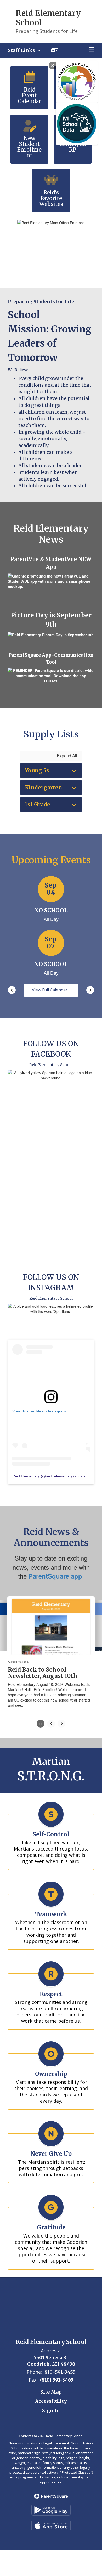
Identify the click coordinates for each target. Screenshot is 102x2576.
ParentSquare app (55, 1576)
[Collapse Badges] (53, 66)
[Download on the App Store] (51, 2526)
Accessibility (51, 2401)
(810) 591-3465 (57, 2380)
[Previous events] (12, 990)
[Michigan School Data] (77, 124)
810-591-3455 (60, 2372)
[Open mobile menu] (92, 50)
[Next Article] (61, 1724)
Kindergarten (43, 787)
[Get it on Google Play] (51, 2510)
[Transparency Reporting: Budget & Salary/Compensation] (77, 82)
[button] (24, 50)
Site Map (51, 2392)
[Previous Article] (51, 1724)
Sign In (51, 2410)
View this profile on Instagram (39, 1411)
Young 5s (37, 771)
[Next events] (90, 990)
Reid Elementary (26, 1476)
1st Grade (38, 804)
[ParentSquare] (51, 2496)
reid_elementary (59, 1476)
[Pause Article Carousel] (41, 1724)
